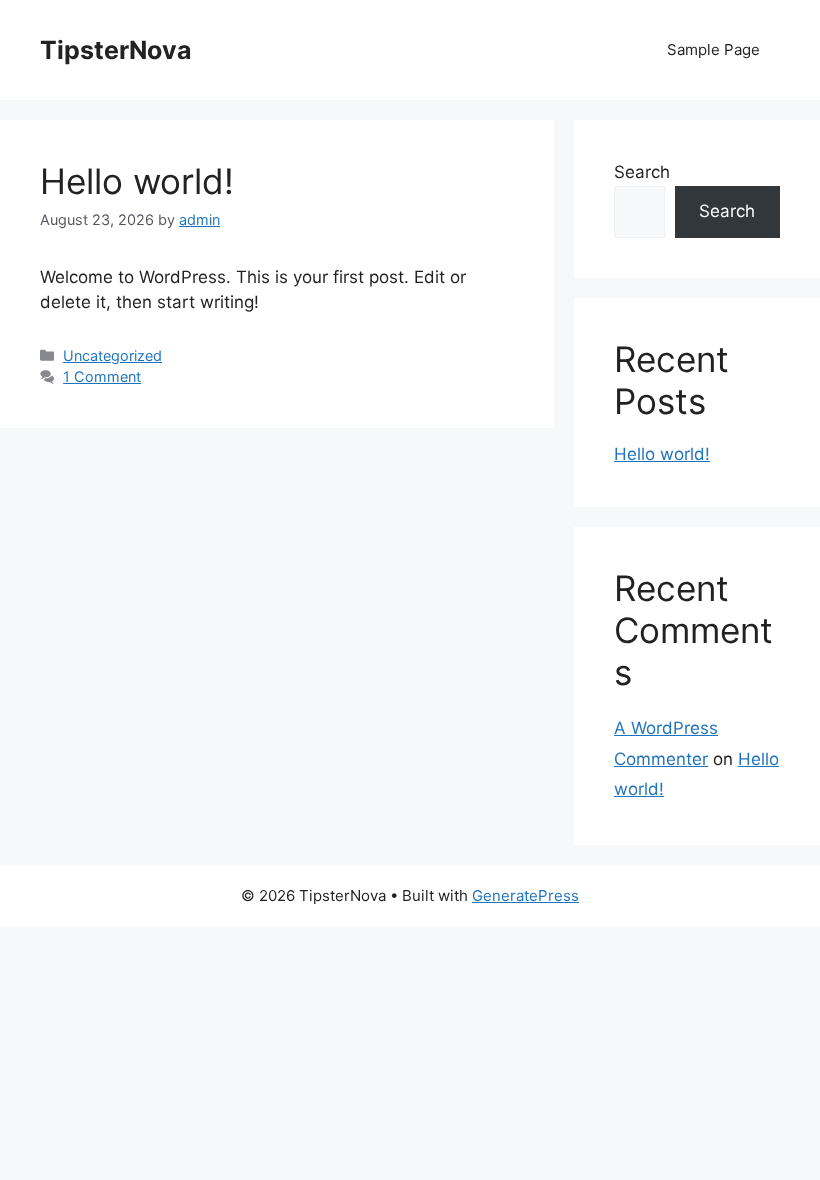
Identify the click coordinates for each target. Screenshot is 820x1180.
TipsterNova (116, 50)
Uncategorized (112, 355)
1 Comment (102, 376)
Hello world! (137, 181)
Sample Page (713, 49)
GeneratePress (525, 895)
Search (642, 172)
